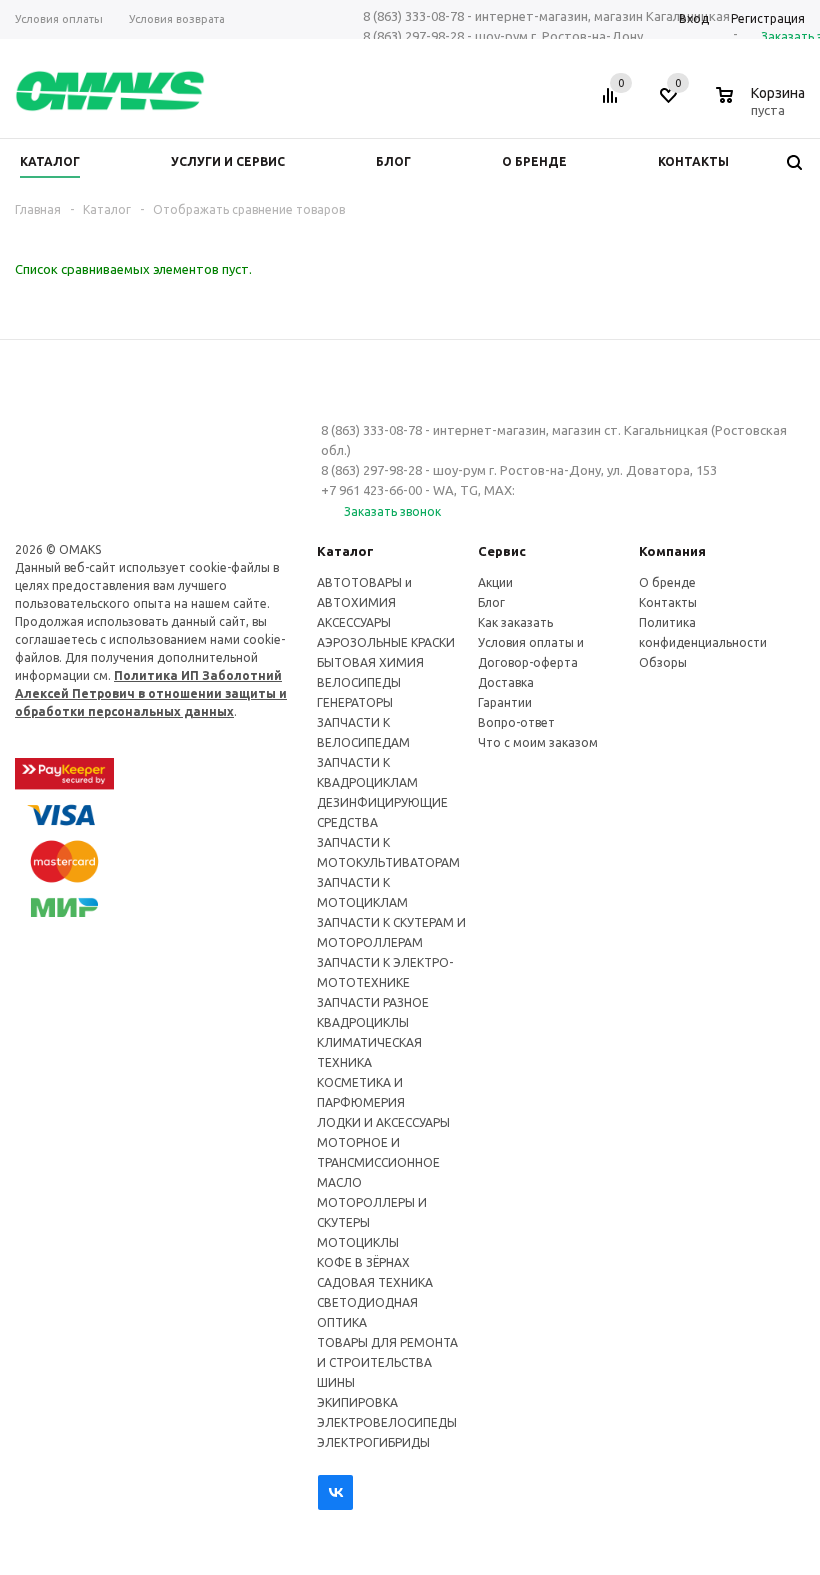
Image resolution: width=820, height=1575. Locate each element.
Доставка (506, 682)
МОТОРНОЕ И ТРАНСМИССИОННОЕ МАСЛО (378, 1162)
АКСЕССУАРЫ (354, 622)
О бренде (667, 582)
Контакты (668, 602)
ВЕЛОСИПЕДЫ (359, 682)
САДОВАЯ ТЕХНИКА (375, 1282)
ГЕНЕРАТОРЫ (355, 702)
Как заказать (515, 622)
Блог (491, 602)
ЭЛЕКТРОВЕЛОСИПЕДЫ (387, 1422)
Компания (672, 551)
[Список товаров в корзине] (763, 107)
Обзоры (663, 662)
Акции (495, 582)
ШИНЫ (336, 1382)
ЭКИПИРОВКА (357, 1402)
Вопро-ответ (516, 722)
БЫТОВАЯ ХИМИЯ (370, 662)
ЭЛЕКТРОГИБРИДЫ (373, 1442)
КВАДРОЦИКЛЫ (363, 1022)
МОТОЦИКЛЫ (358, 1242)
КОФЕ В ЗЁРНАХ (363, 1262)
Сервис (502, 551)
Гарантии (505, 702)
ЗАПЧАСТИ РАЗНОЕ (373, 1002)
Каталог (345, 551)
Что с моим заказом (538, 742)
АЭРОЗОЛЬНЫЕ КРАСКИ (386, 642)
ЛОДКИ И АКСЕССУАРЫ (383, 1122)
